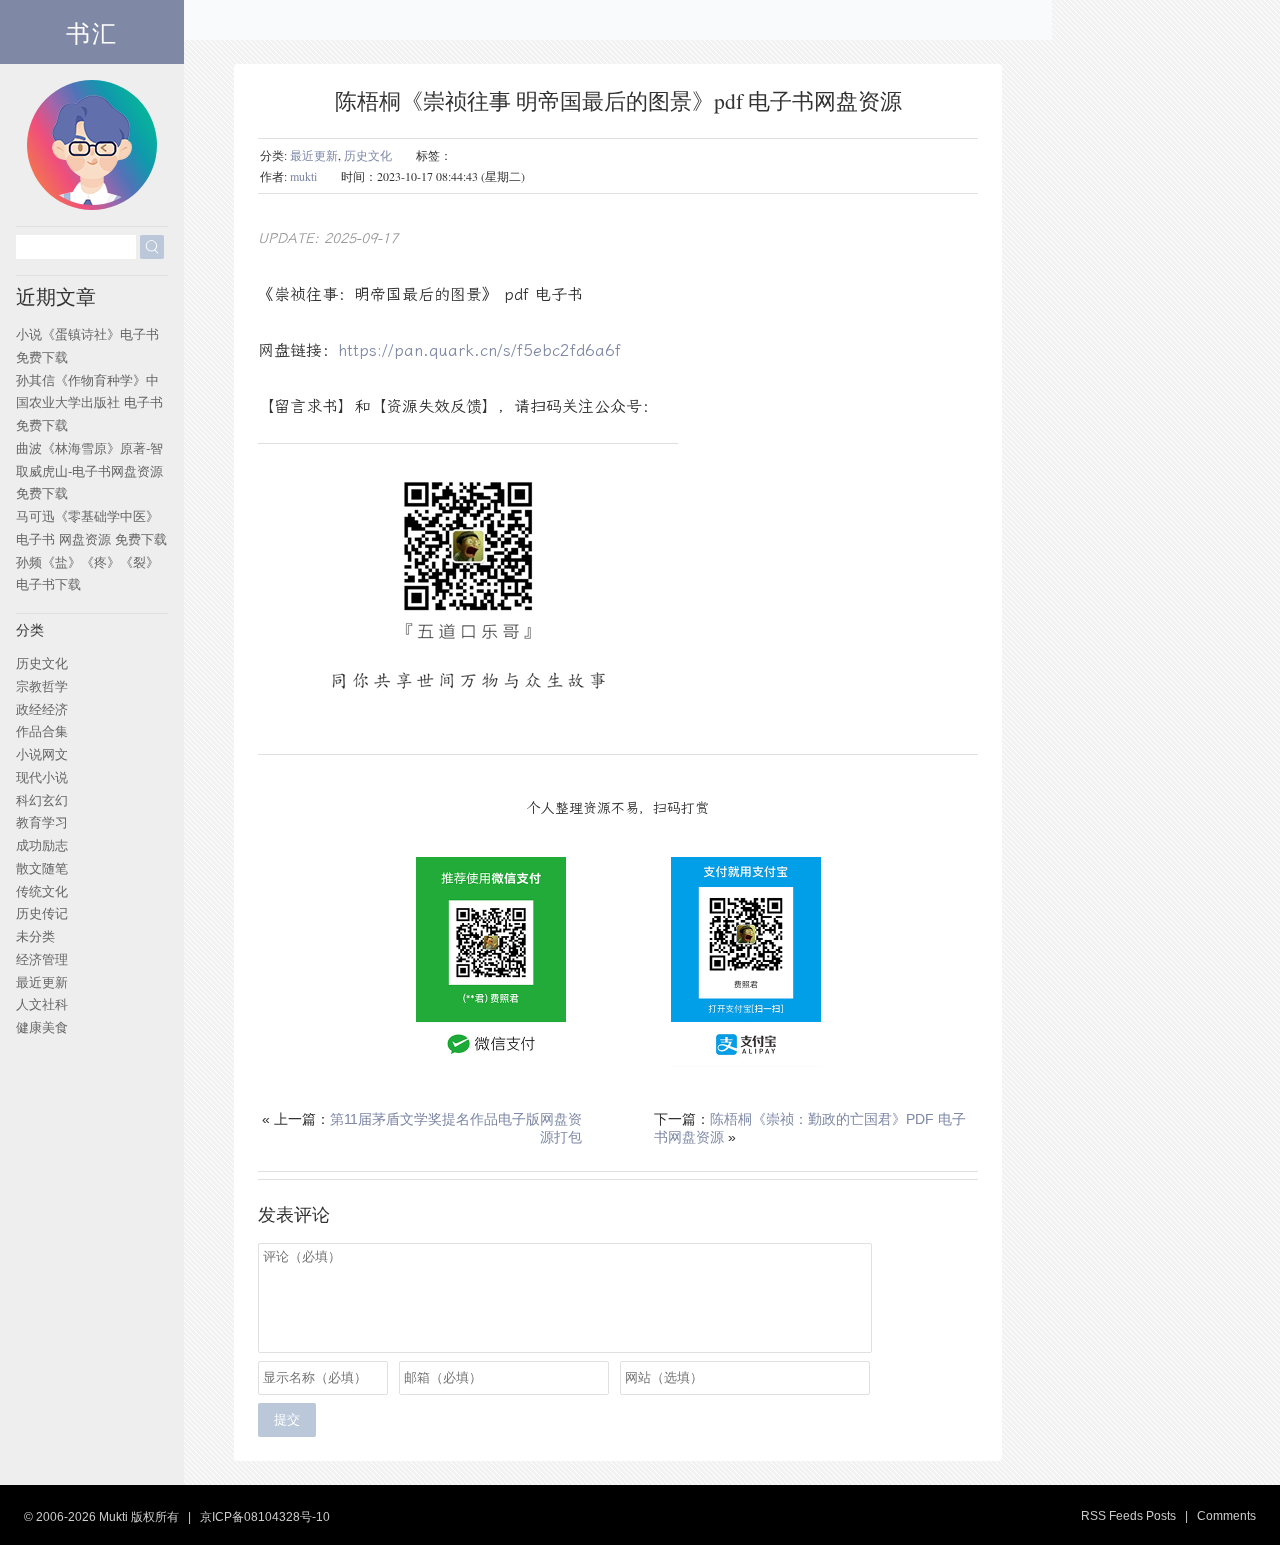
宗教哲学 (42, 686)
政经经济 (42, 709)
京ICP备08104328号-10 (265, 1517)
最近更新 (314, 155)
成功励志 (42, 845)
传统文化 (42, 891)
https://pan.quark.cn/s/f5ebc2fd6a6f (479, 350)
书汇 (92, 32)
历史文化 (368, 155)
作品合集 (42, 731)
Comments (1226, 1516)
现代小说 (42, 777)
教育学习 (42, 822)
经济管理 (42, 959)
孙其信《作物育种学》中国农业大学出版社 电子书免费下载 (89, 403)
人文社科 (42, 1004)
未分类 (35, 936)
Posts (1161, 1516)
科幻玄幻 (42, 800)
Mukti (113, 1517)
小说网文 (42, 754)
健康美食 (42, 1027)
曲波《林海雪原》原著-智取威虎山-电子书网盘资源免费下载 (89, 471)
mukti (303, 176)
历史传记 (42, 913)
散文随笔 (42, 868)
